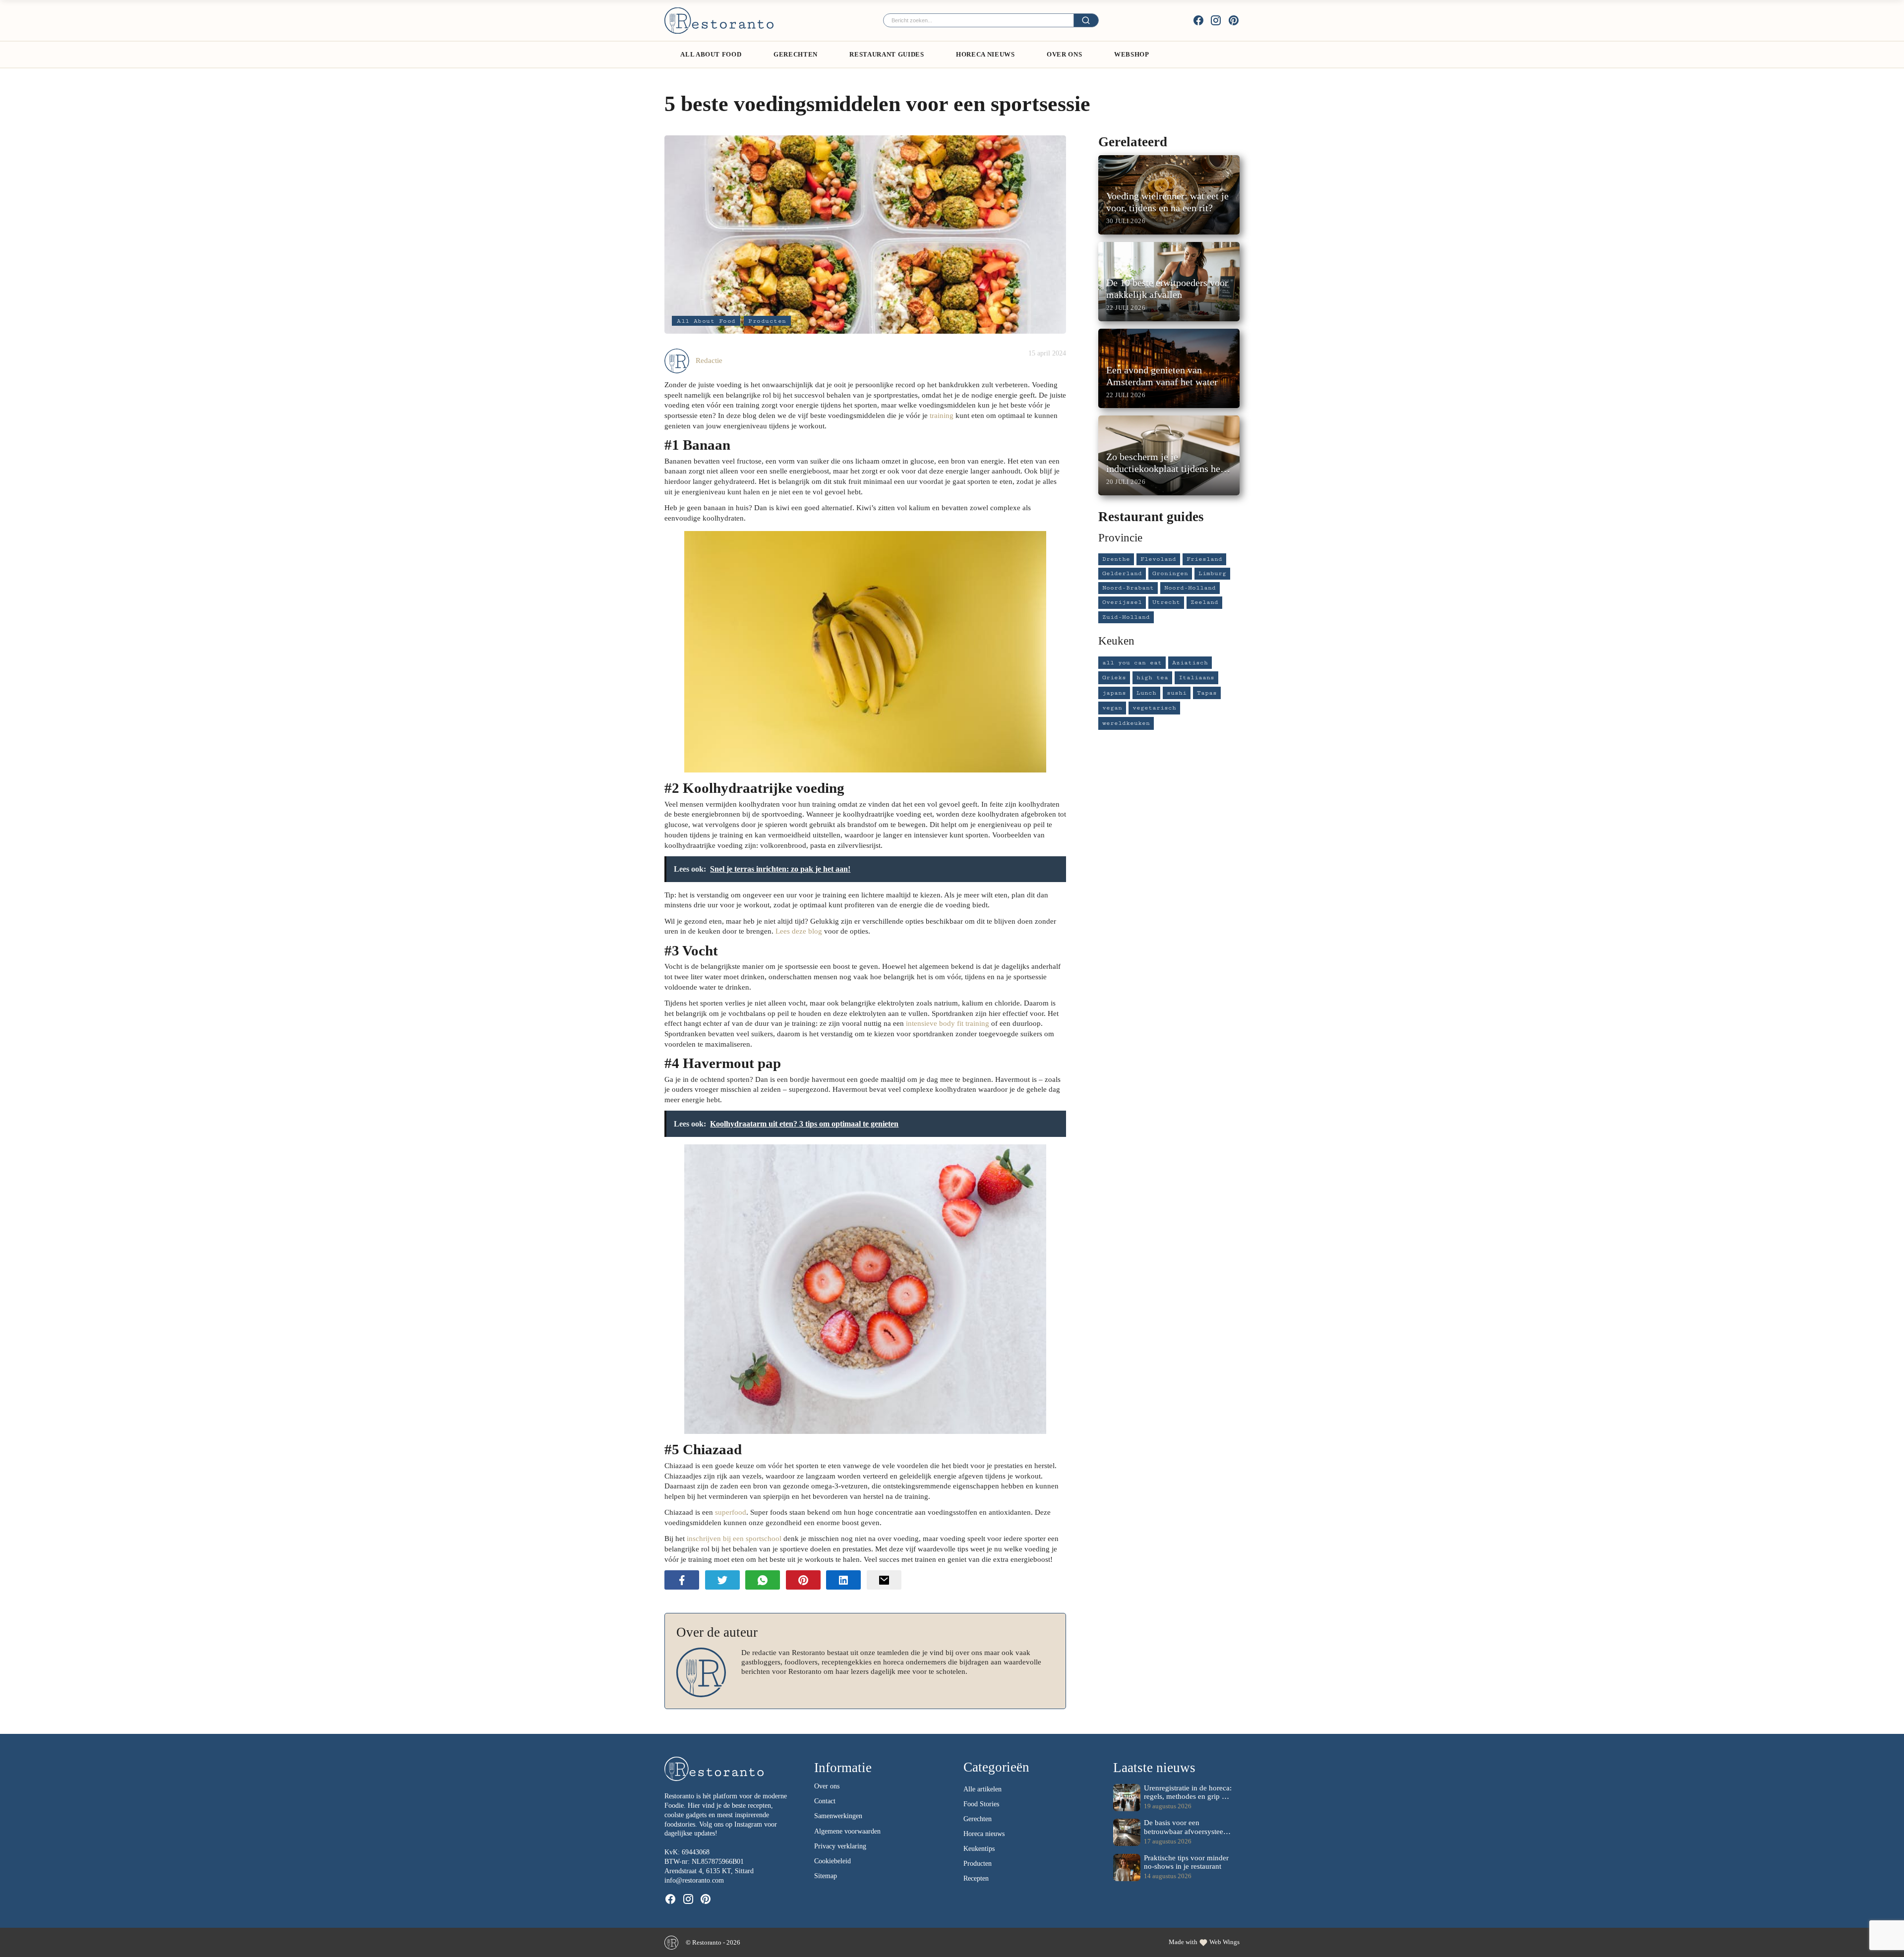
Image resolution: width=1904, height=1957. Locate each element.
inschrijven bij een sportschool (734, 1538)
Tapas (1207, 693)
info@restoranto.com (694, 1880)
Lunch (1146, 693)
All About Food (711, 54)
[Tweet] (722, 1580)
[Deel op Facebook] (682, 1580)
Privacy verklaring (840, 1846)
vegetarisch (1154, 708)
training (942, 415)
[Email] (884, 1580)
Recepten (976, 1878)
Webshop (1132, 54)
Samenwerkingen (838, 1816)
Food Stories (981, 1804)
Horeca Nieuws (985, 54)
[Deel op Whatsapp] (763, 1580)
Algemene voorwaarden (847, 1831)
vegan (1112, 708)
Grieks (1114, 678)
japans (1114, 693)
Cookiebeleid (833, 1861)
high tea (1152, 678)
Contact (825, 1801)
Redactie (709, 360)
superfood (731, 1512)
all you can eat (1132, 663)
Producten (767, 321)
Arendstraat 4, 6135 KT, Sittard (709, 1871)
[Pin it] (803, 1580)
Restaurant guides (887, 54)
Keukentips (979, 1849)
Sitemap (826, 1876)
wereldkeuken (1126, 723)
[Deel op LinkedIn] (843, 1580)
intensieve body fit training (948, 1023)
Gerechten (796, 54)
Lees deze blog (799, 931)
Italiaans (1196, 678)
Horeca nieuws (984, 1834)
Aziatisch (1190, 663)
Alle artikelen (982, 1789)
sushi (1177, 693)
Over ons (1064, 54)
